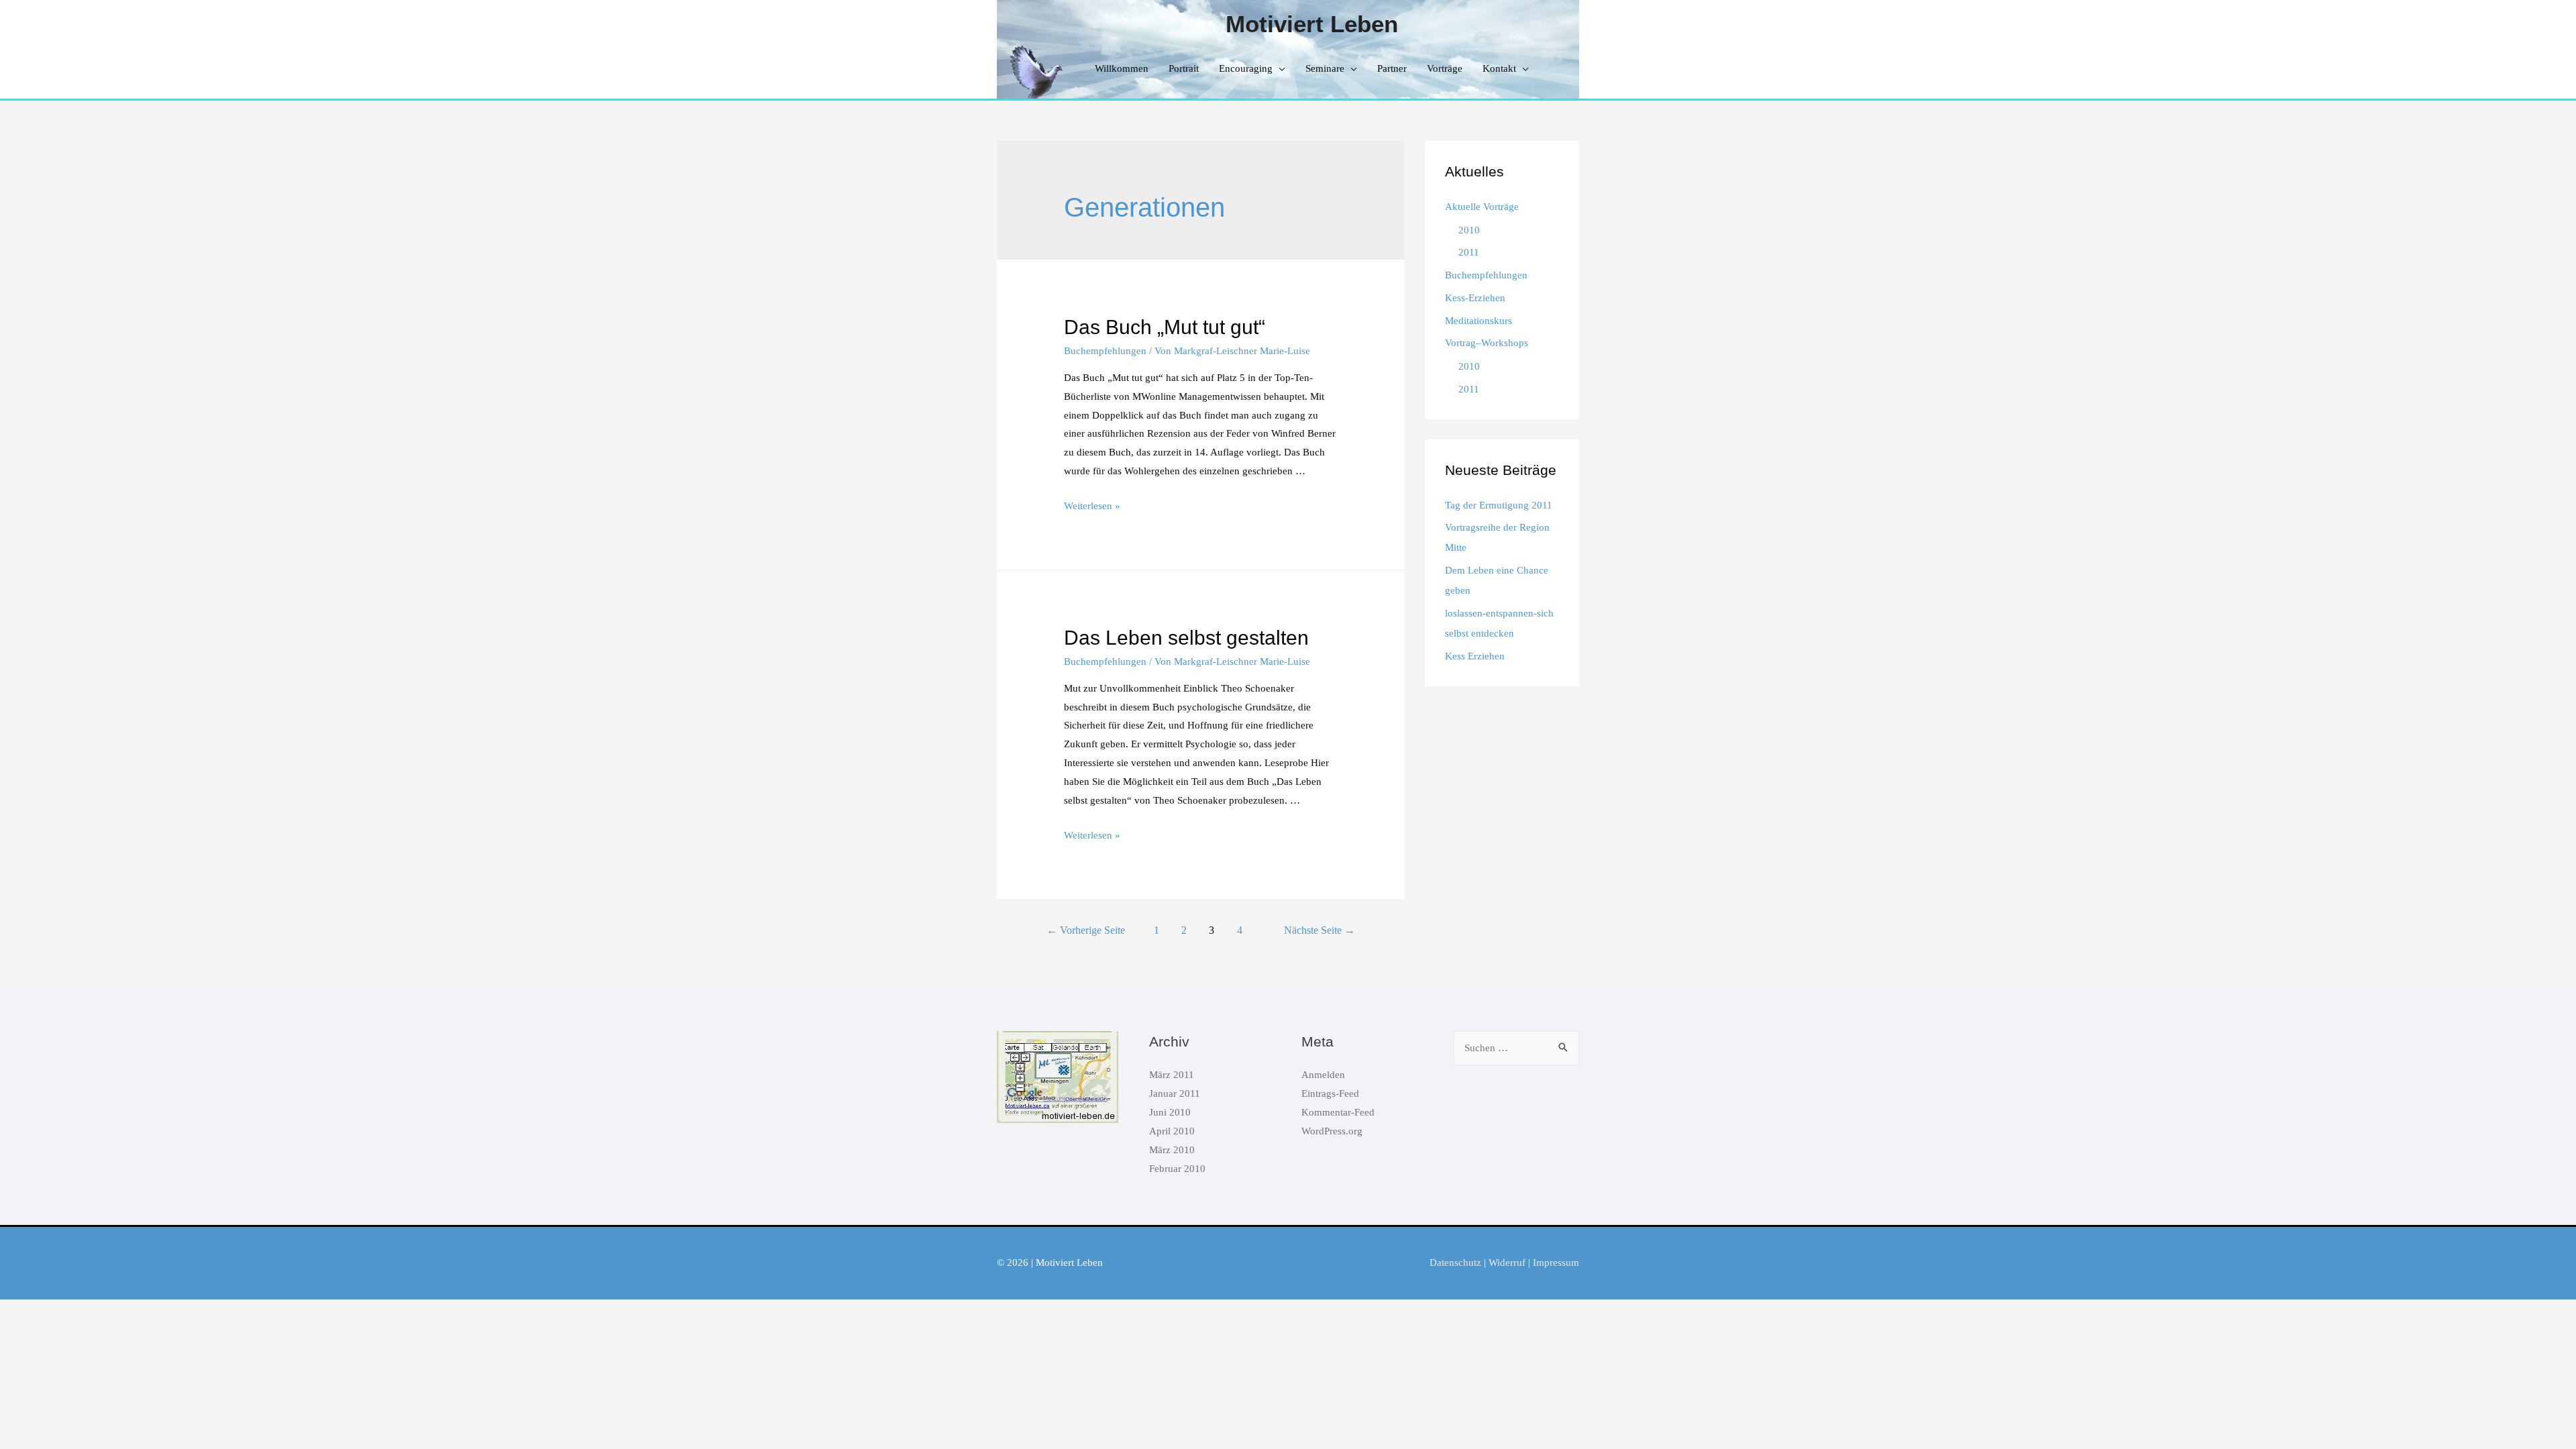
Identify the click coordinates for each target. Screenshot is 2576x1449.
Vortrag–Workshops (1487, 343)
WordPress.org (1332, 1131)
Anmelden (1323, 1075)
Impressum (1556, 1263)
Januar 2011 (1175, 1093)
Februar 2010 (1177, 1169)
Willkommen (1122, 68)
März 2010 (1172, 1150)
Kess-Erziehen (1475, 298)
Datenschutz (1455, 1263)
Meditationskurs (1479, 321)
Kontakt (1499, 68)
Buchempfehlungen (1105, 351)
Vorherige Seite (1086, 930)
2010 (1469, 230)
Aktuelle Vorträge (1482, 207)
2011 (1469, 252)
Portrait (1184, 68)
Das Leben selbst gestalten (1186, 638)
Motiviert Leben (1312, 24)
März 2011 (1172, 1075)
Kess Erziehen (1475, 656)
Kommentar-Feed (1338, 1112)
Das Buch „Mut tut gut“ (1165, 327)
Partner (1392, 68)
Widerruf (1507, 1263)
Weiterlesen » (1092, 506)
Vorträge (1445, 68)
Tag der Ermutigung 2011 (1499, 505)
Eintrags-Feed (1330, 1093)
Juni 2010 (1170, 1112)
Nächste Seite (1320, 930)
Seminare (1325, 68)
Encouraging (1246, 68)
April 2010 (1172, 1131)
